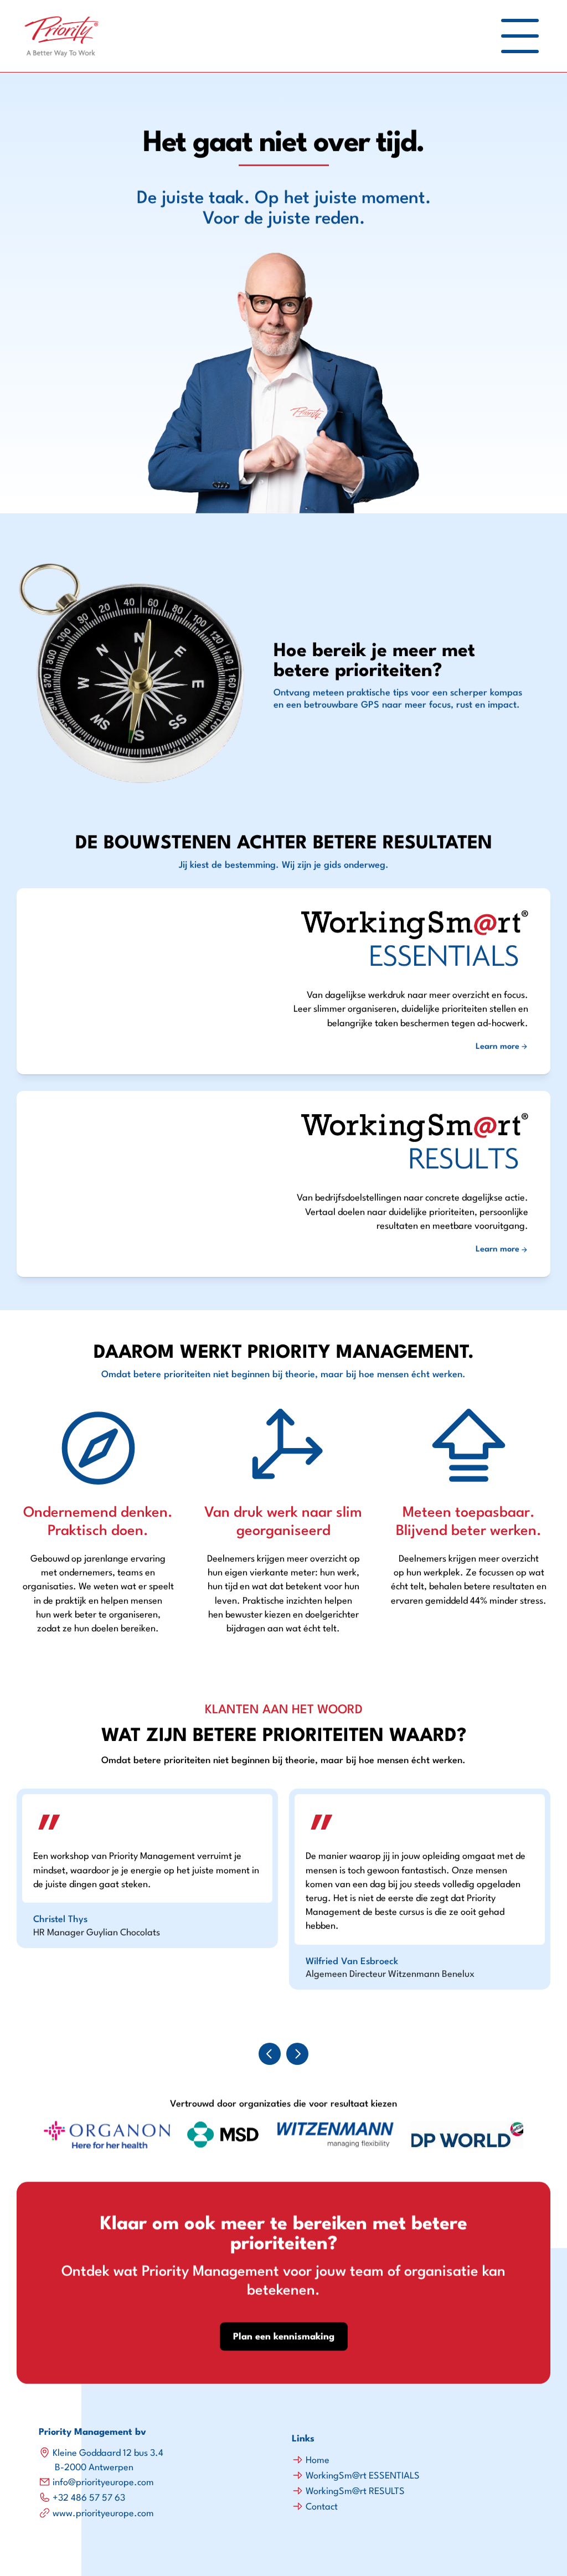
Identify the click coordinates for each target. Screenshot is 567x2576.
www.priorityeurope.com (103, 2514)
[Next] (297, 2054)
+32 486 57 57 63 (89, 2498)
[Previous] (270, 2054)
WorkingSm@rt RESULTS (355, 2492)
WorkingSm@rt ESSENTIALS (363, 2476)
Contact (322, 2507)
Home (318, 2461)
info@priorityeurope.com (103, 2483)
